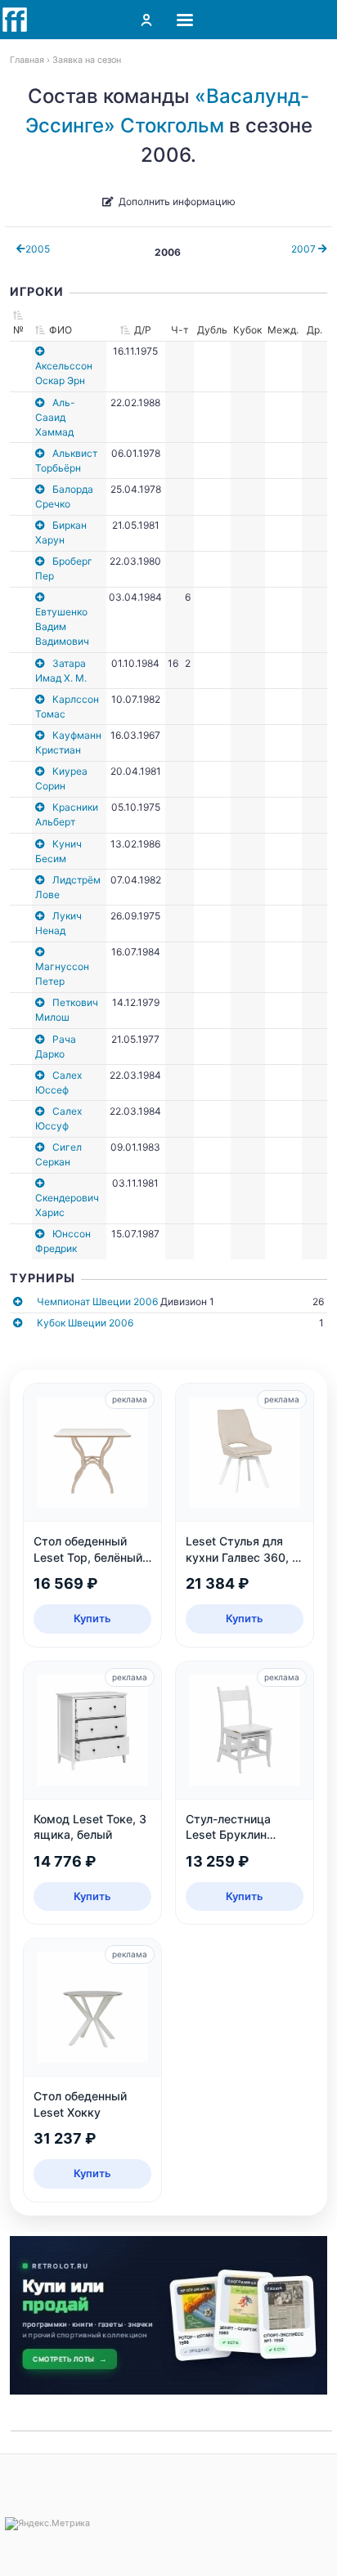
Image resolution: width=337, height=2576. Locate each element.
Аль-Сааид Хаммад (55, 417)
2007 (305, 249)
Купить (92, 1618)
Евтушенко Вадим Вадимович (62, 626)
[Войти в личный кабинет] (146, 20)
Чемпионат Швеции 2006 (97, 1301)
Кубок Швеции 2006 (85, 1323)
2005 (38, 249)
